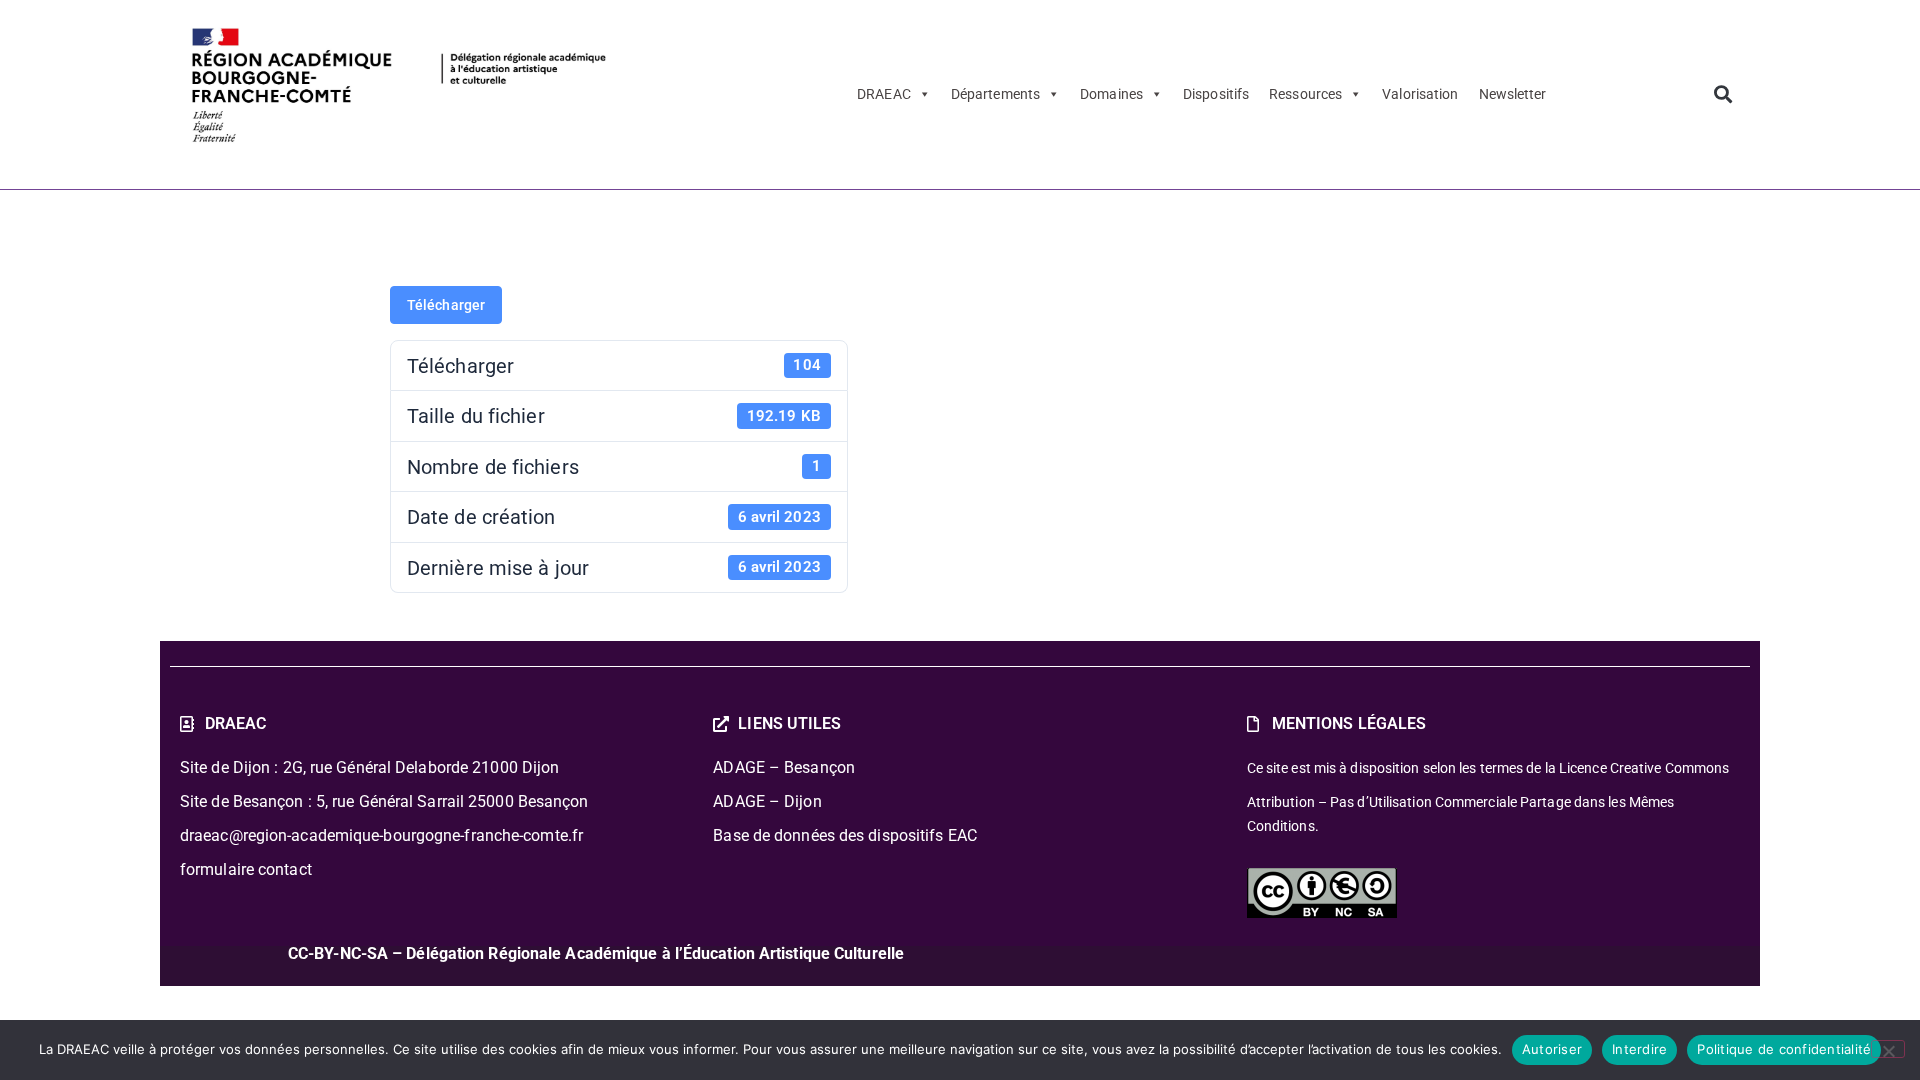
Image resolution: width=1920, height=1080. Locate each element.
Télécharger (446, 305)
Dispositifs (1216, 94)
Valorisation (1420, 94)
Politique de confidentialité (1784, 1049)
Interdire (1639, 1049)
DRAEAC (884, 94)
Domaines (1111, 94)
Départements (995, 94)
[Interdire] (1888, 1049)
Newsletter (1513, 94)
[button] (1722, 94)
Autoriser (1552, 1049)
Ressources (1305, 94)
